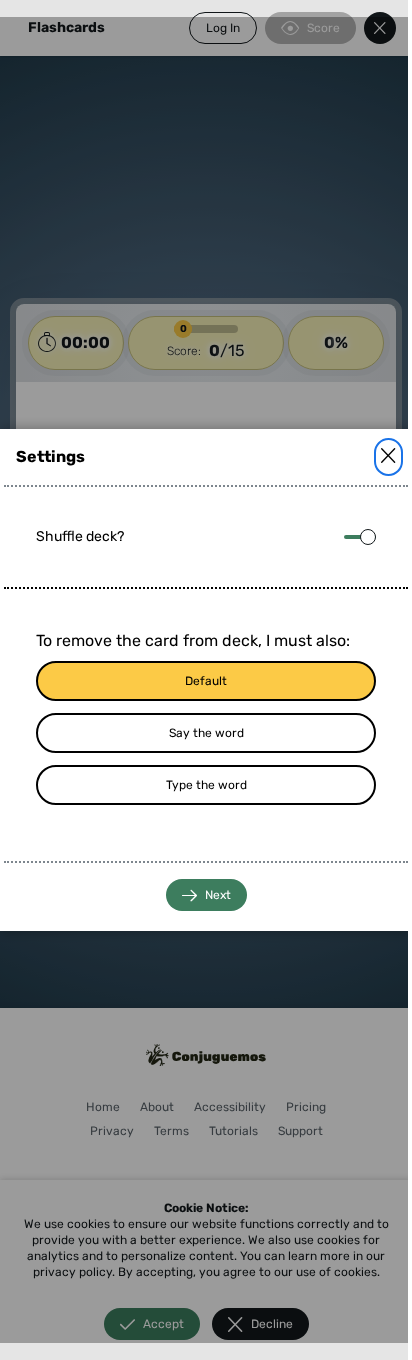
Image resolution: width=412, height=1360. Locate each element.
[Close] (388, 457)
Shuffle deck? (80, 536)
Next (218, 895)
